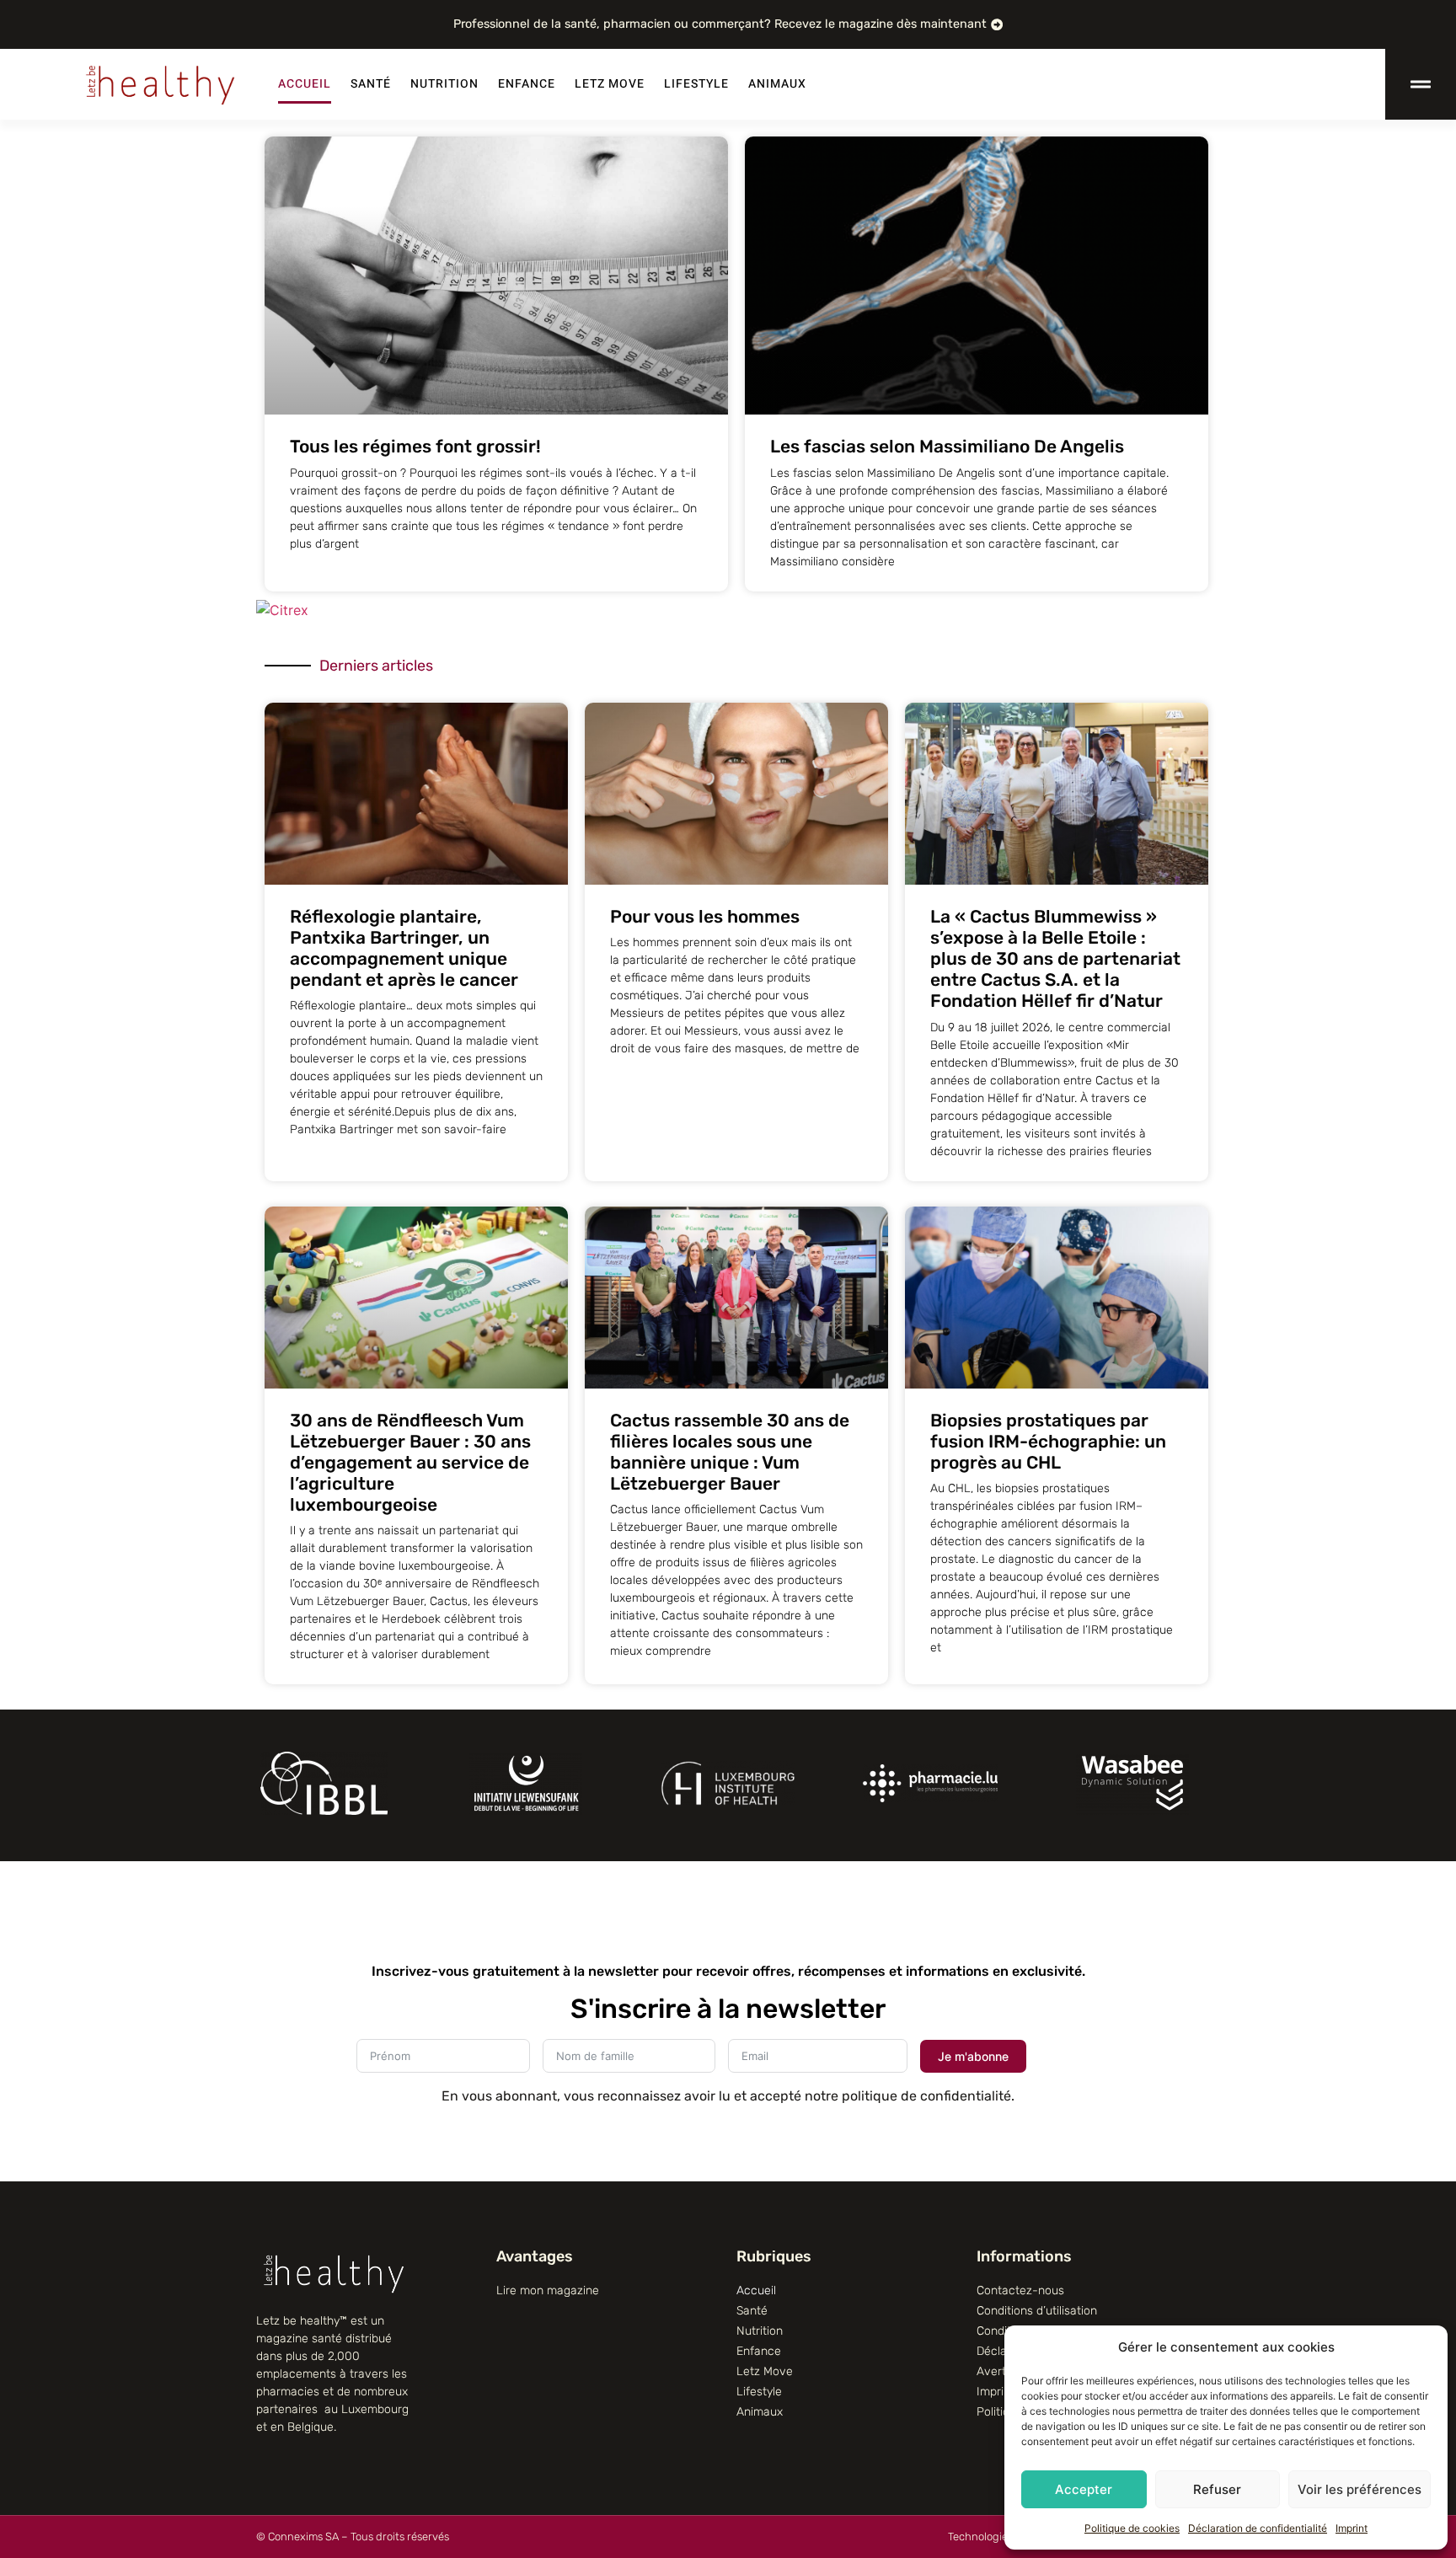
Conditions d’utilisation (1037, 2311)
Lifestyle (696, 84)
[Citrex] (282, 610)
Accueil (305, 84)
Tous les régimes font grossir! (415, 446)
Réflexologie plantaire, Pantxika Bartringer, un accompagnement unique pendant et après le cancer (404, 948)
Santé (371, 84)
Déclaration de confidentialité (1258, 2528)
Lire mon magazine (548, 2290)
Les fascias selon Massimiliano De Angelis (947, 446)
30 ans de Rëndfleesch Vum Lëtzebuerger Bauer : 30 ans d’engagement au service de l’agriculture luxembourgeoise (410, 1463)
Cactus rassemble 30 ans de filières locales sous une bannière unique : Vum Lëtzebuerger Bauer (730, 1452)
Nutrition (444, 84)
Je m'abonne (973, 2056)
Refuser (1217, 2489)
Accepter (1084, 2489)
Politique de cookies (1132, 2528)
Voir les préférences (1360, 2489)
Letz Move (610, 84)
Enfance (527, 84)
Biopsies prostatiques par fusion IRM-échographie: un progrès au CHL (1048, 1441)
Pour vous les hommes (705, 916)
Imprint (1352, 2528)
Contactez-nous (1020, 2290)
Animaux (777, 84)
